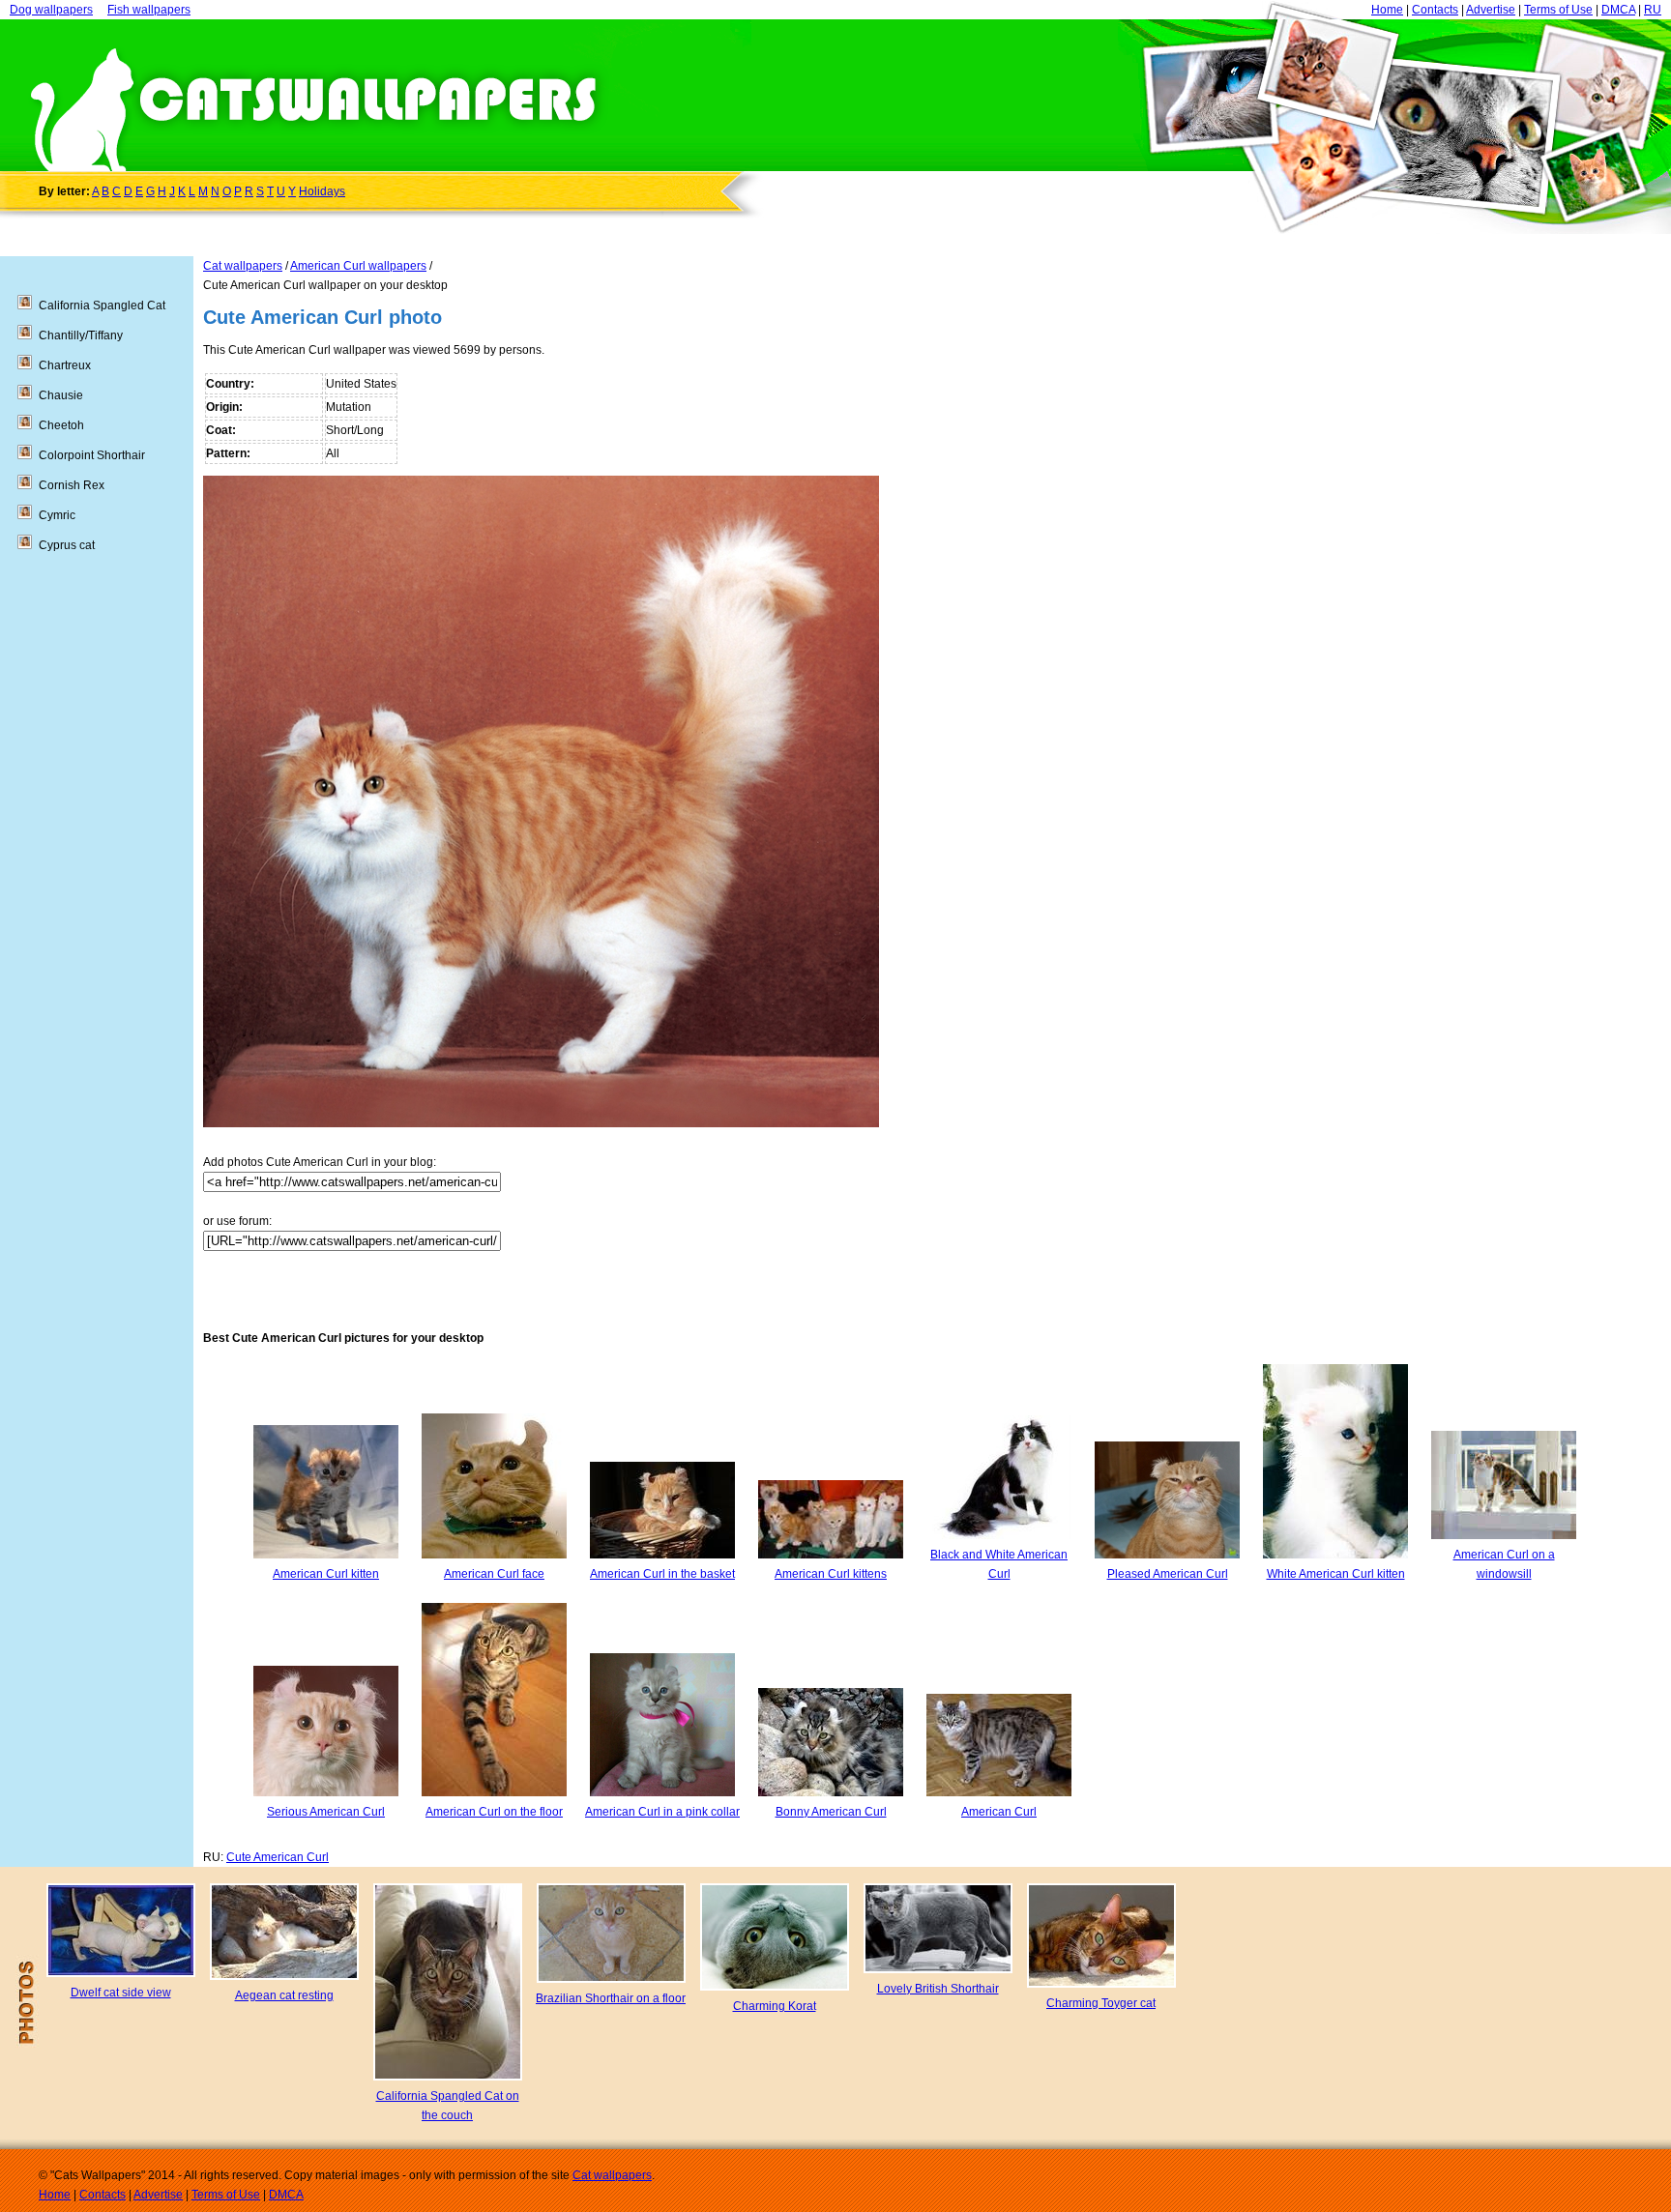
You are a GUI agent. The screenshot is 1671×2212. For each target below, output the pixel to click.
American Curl (999, 1812)
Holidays (322, 191)
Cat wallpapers (243, 266)
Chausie (61, 395)
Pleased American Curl (1168, 1574)
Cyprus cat (67, 545)
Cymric (57, 515)
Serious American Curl (326, 1812)
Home (1387, 10)
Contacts (1435, 10)
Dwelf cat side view (121, 1993)
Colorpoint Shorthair (92, 455)
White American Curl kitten (1336, 1574)
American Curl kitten (326, 1574)
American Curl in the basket (662, 1574)
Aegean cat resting (284, 1995)
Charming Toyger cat (1101, 2003)
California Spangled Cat (102, 306)
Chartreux (65, 365)
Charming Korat (775, 2006)
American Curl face (494, 1574)
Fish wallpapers (149, 10)
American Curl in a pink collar (662, 1812)
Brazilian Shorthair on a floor (611, 1998)
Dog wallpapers (51, 10)
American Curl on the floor (494, 1812)
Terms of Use (1558, 10)
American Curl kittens (831, 1574)
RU (1653, 10)
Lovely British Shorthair (938, 1989)
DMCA (1618, 10)
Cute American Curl (278, 1857)
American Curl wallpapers (358, 266)
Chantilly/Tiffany (81, 335)
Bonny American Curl (831, 1812)
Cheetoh (61, 425)
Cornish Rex (72, 485)
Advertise (1491, 10)
